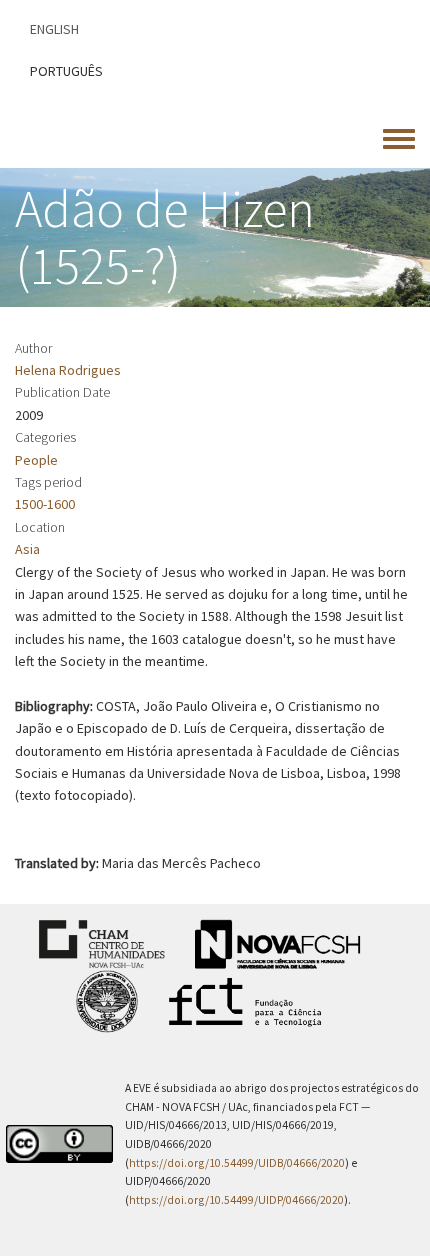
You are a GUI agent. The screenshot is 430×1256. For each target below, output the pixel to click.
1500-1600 (45, 504)
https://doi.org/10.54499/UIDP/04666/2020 (236, 1200)
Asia (27, 549)
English (54, 29)
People (36, 460)
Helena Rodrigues (68, 370)
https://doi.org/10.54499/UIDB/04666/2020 (237, 1163)
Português (66, 71)
